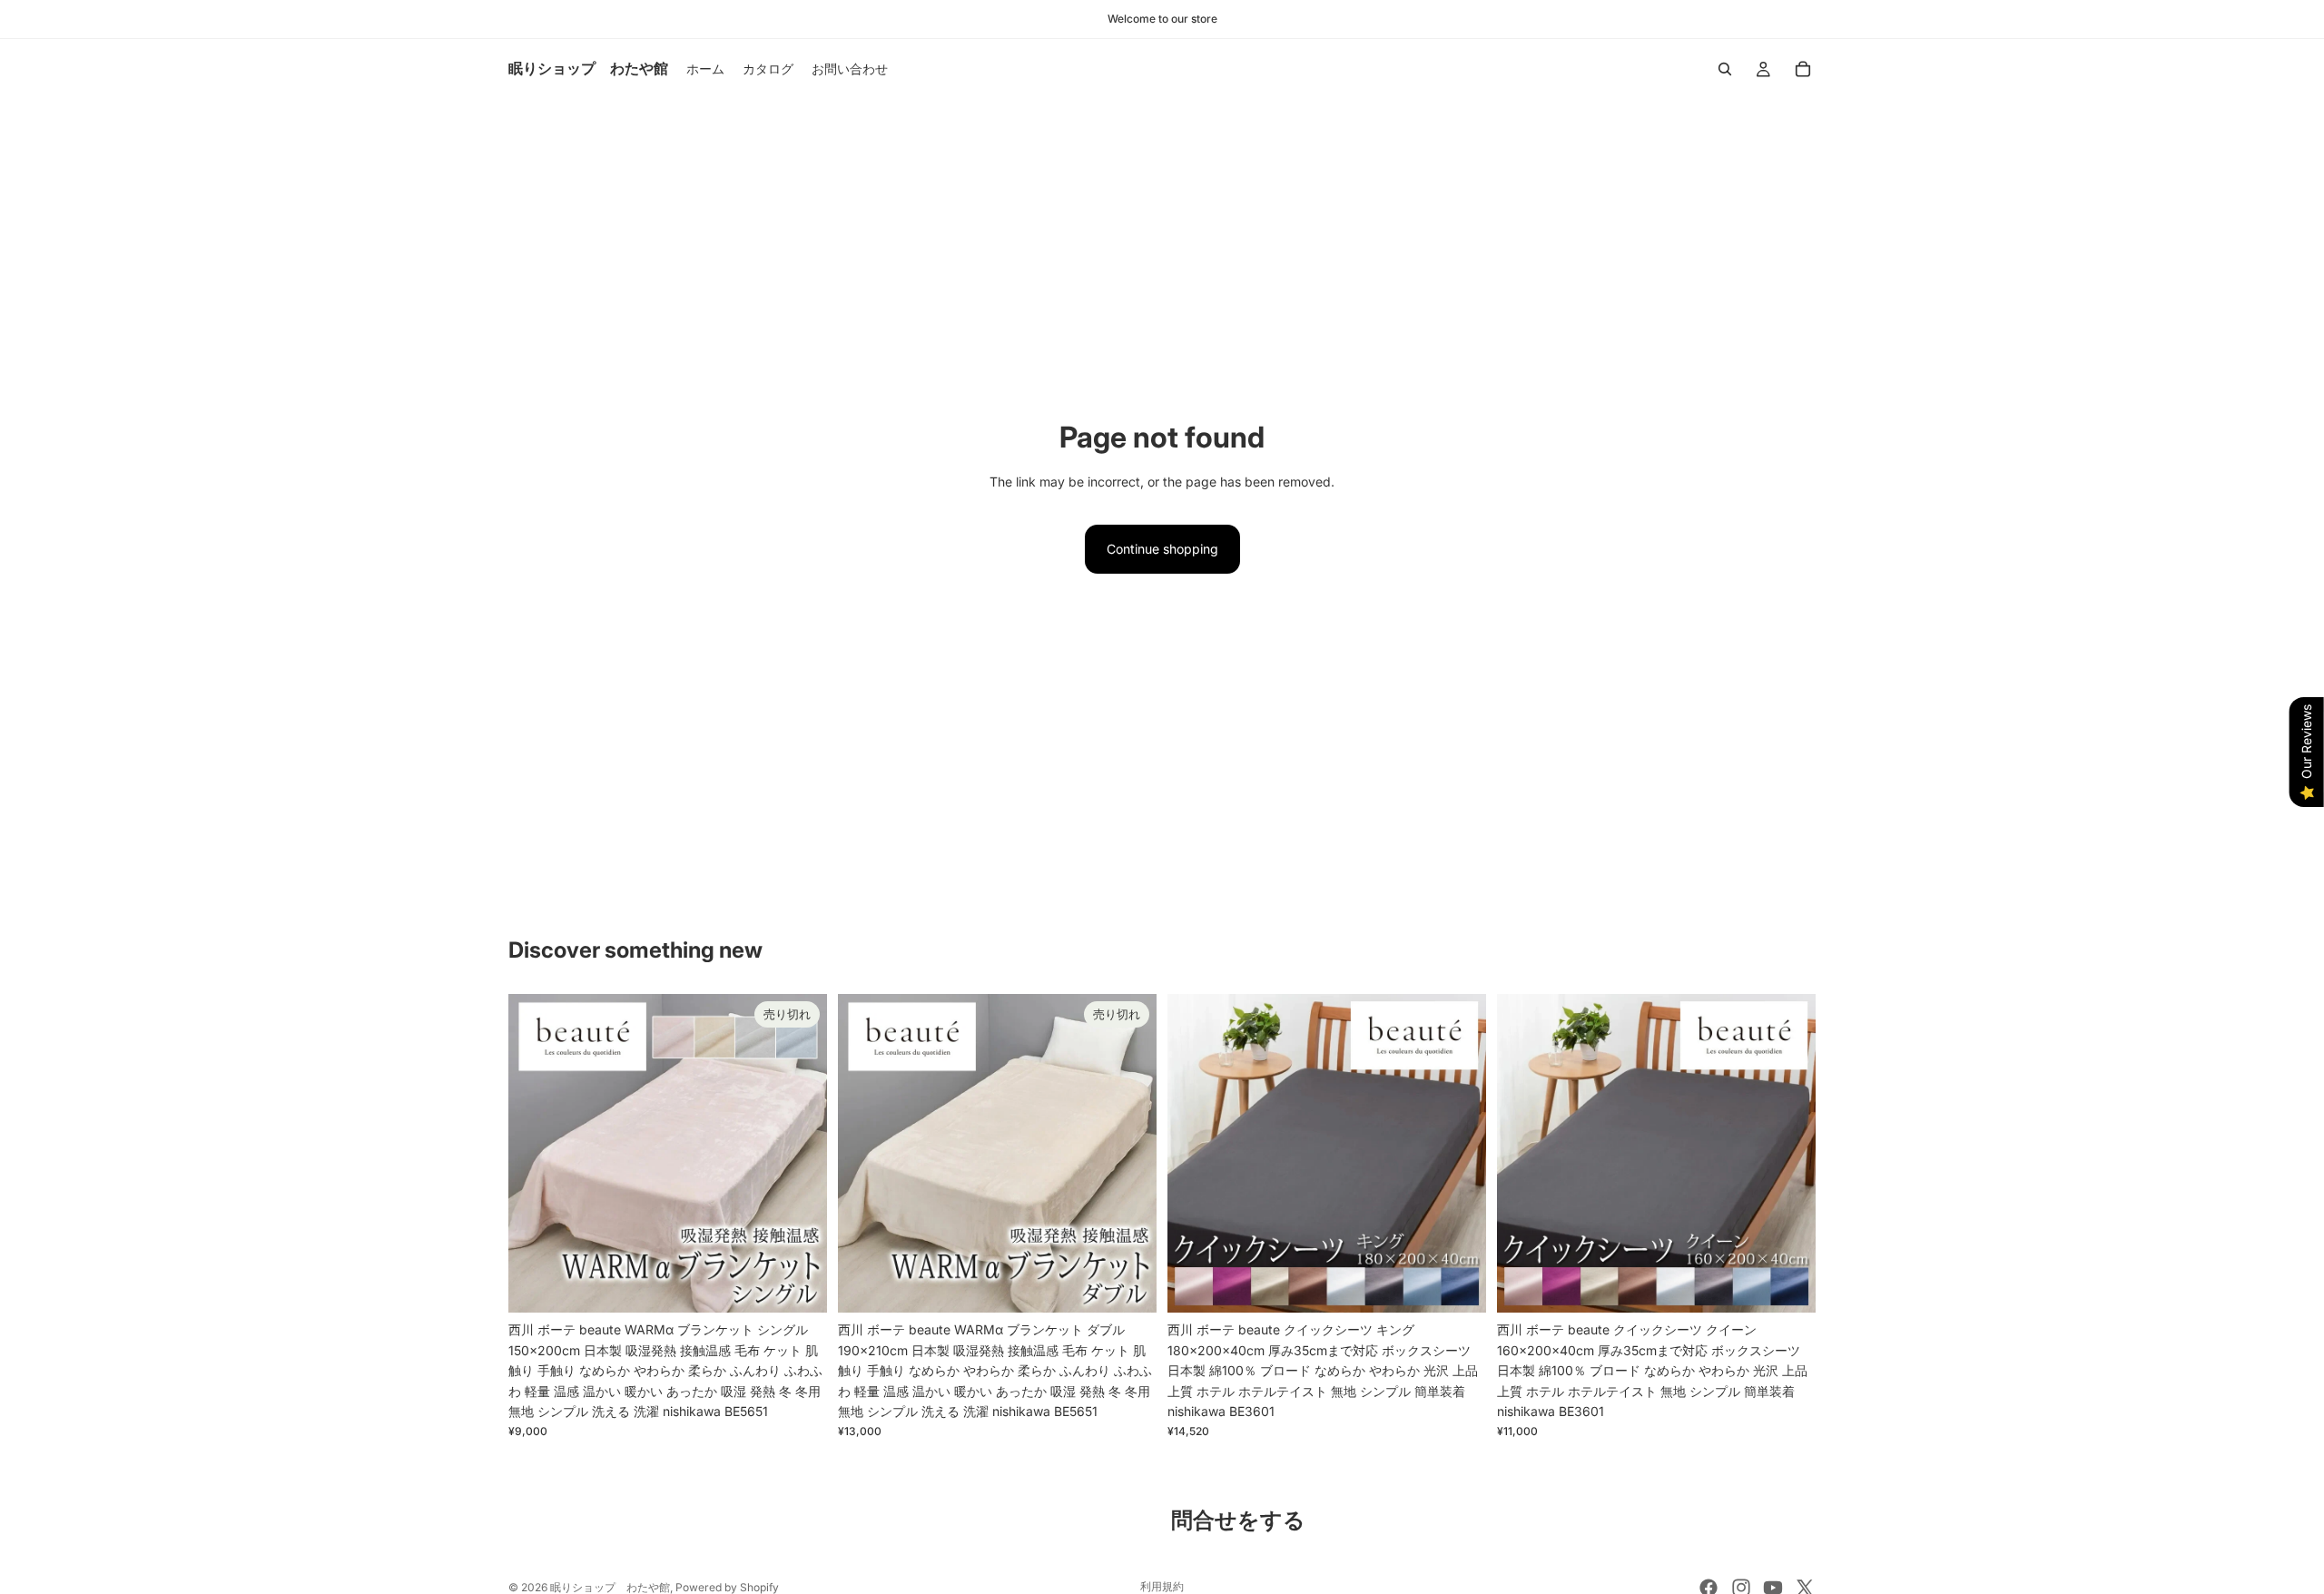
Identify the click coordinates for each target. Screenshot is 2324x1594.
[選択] (1458, 1285)
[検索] (1725, 69)
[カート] (1803, 69)
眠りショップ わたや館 (610, 1587)
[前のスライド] (536, 1154)
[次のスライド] (800, 1154)
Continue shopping (1162, 549)
